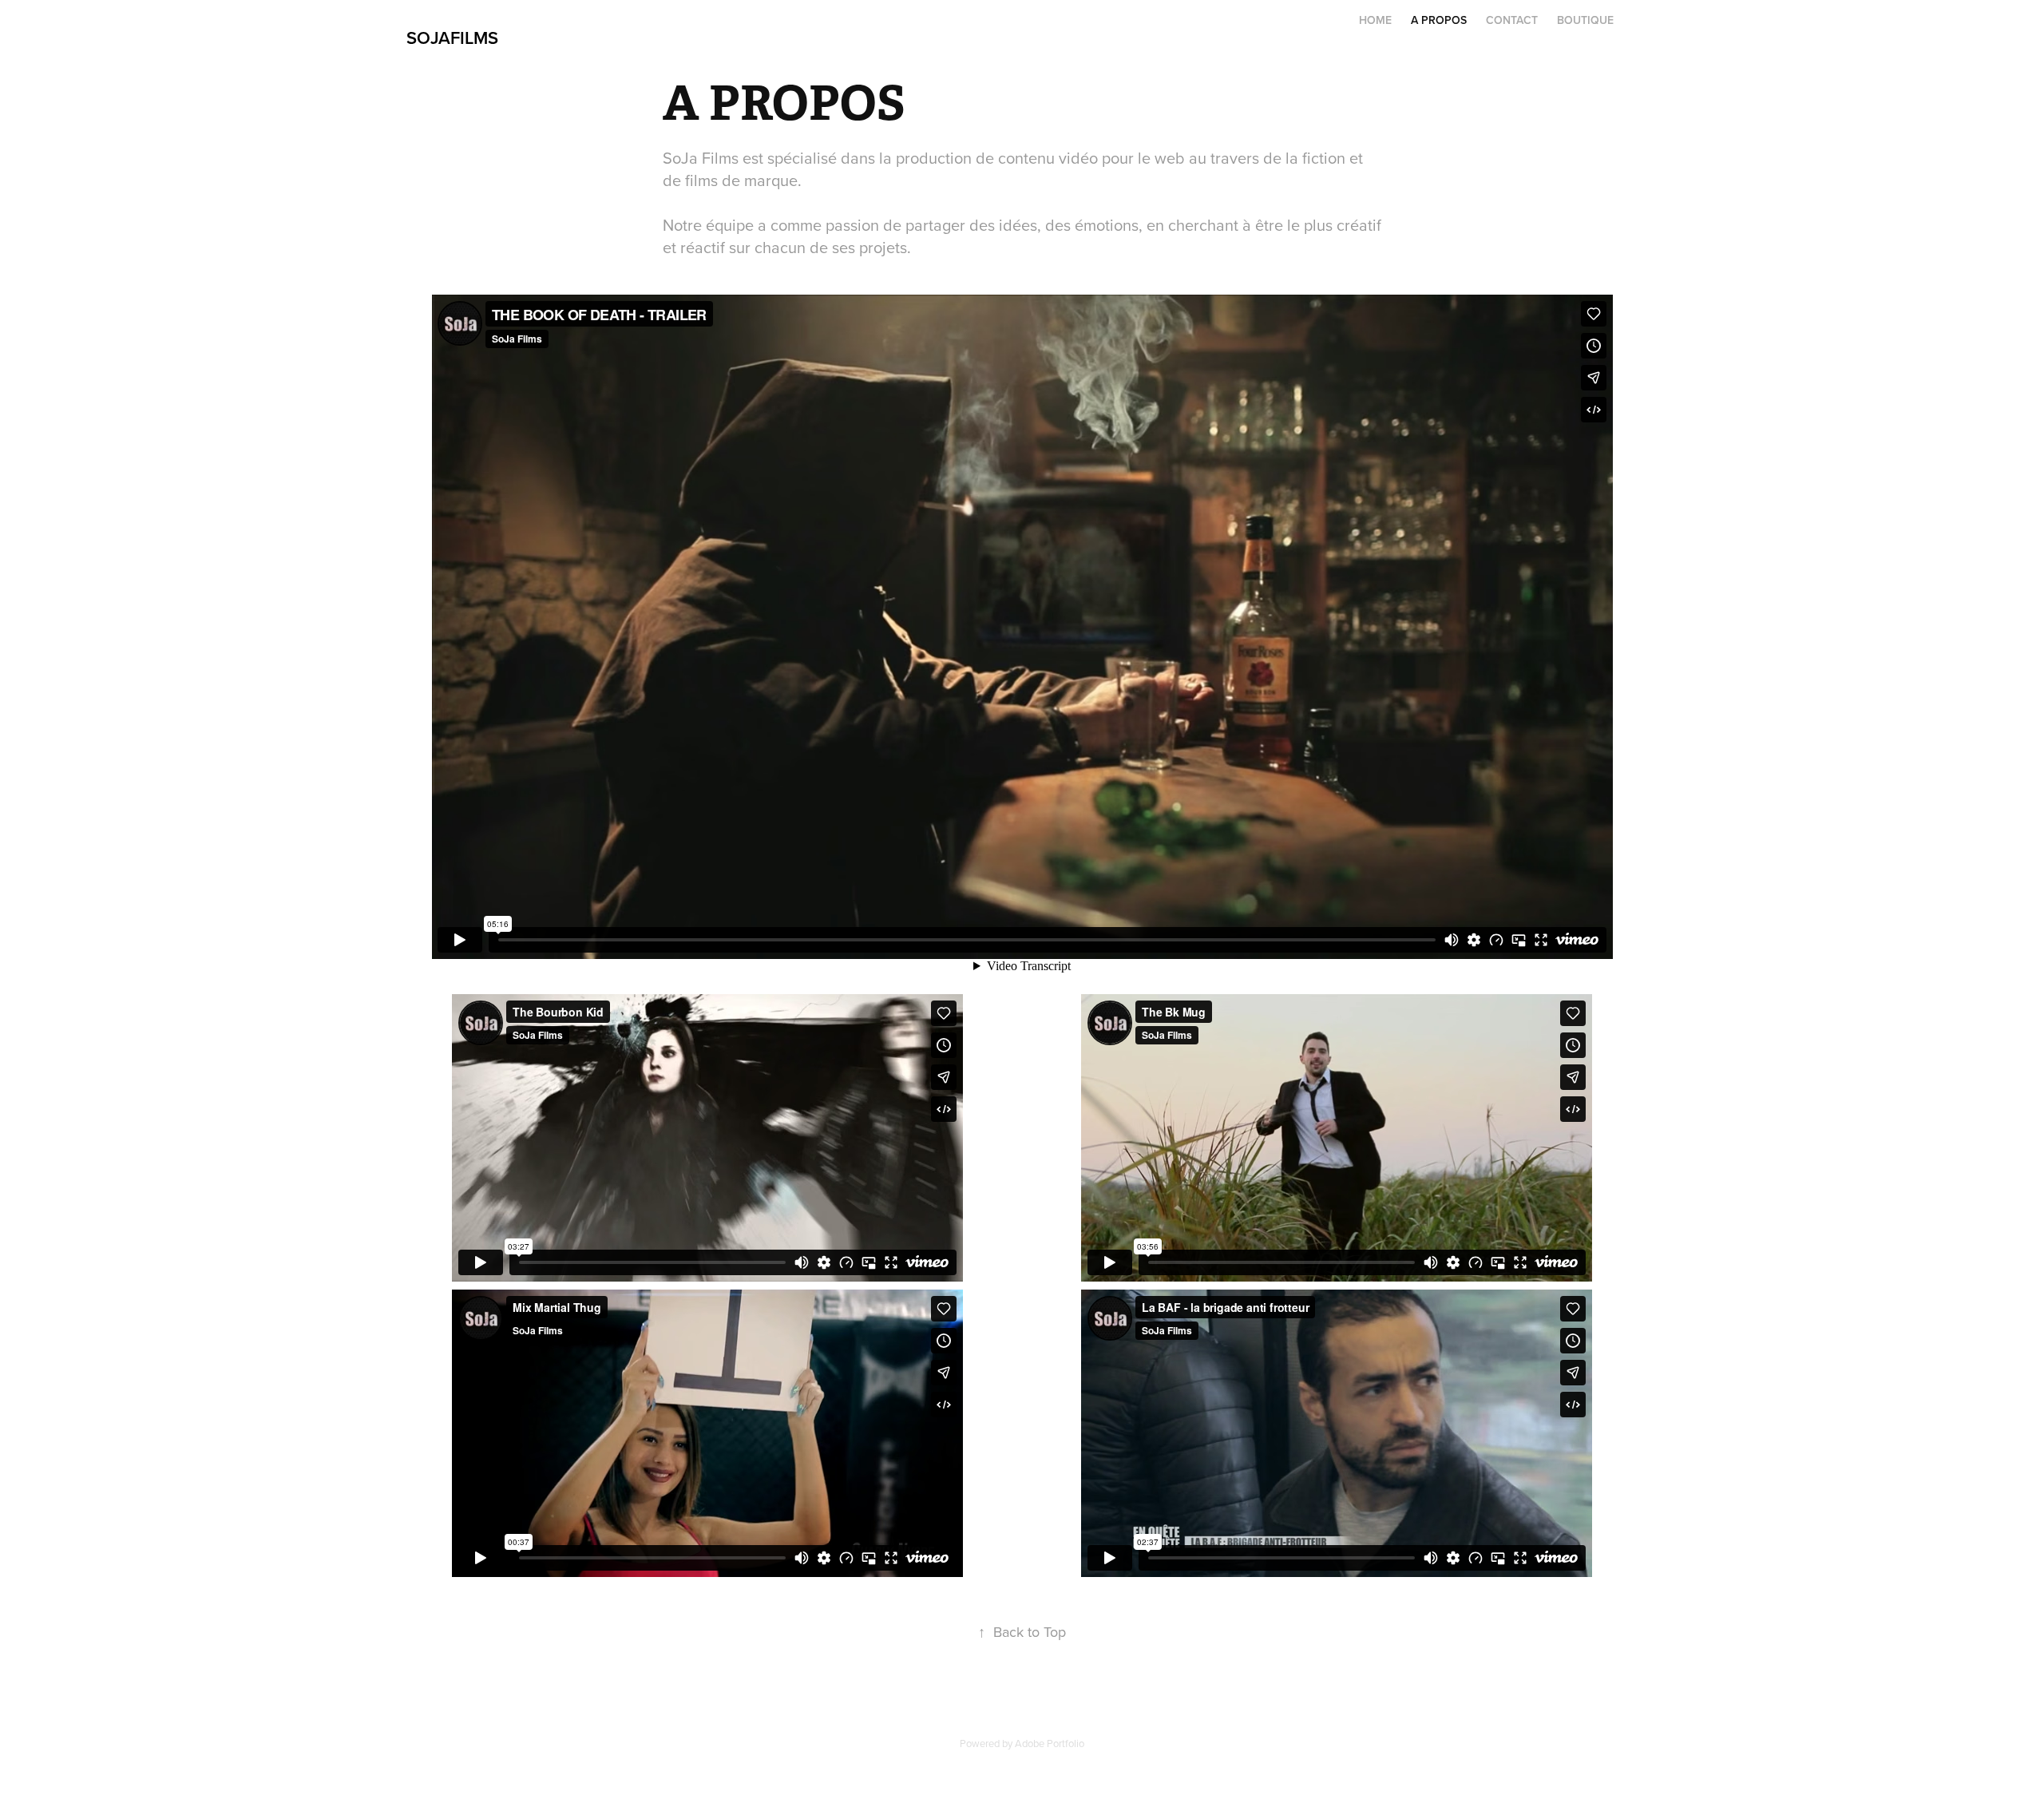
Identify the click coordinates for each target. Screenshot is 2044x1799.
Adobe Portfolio (1050, 1743)
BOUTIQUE (1585, 20)
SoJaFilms (452, 38)
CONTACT (1512, 20)
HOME (1375, 20)
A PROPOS (1439, 20)
